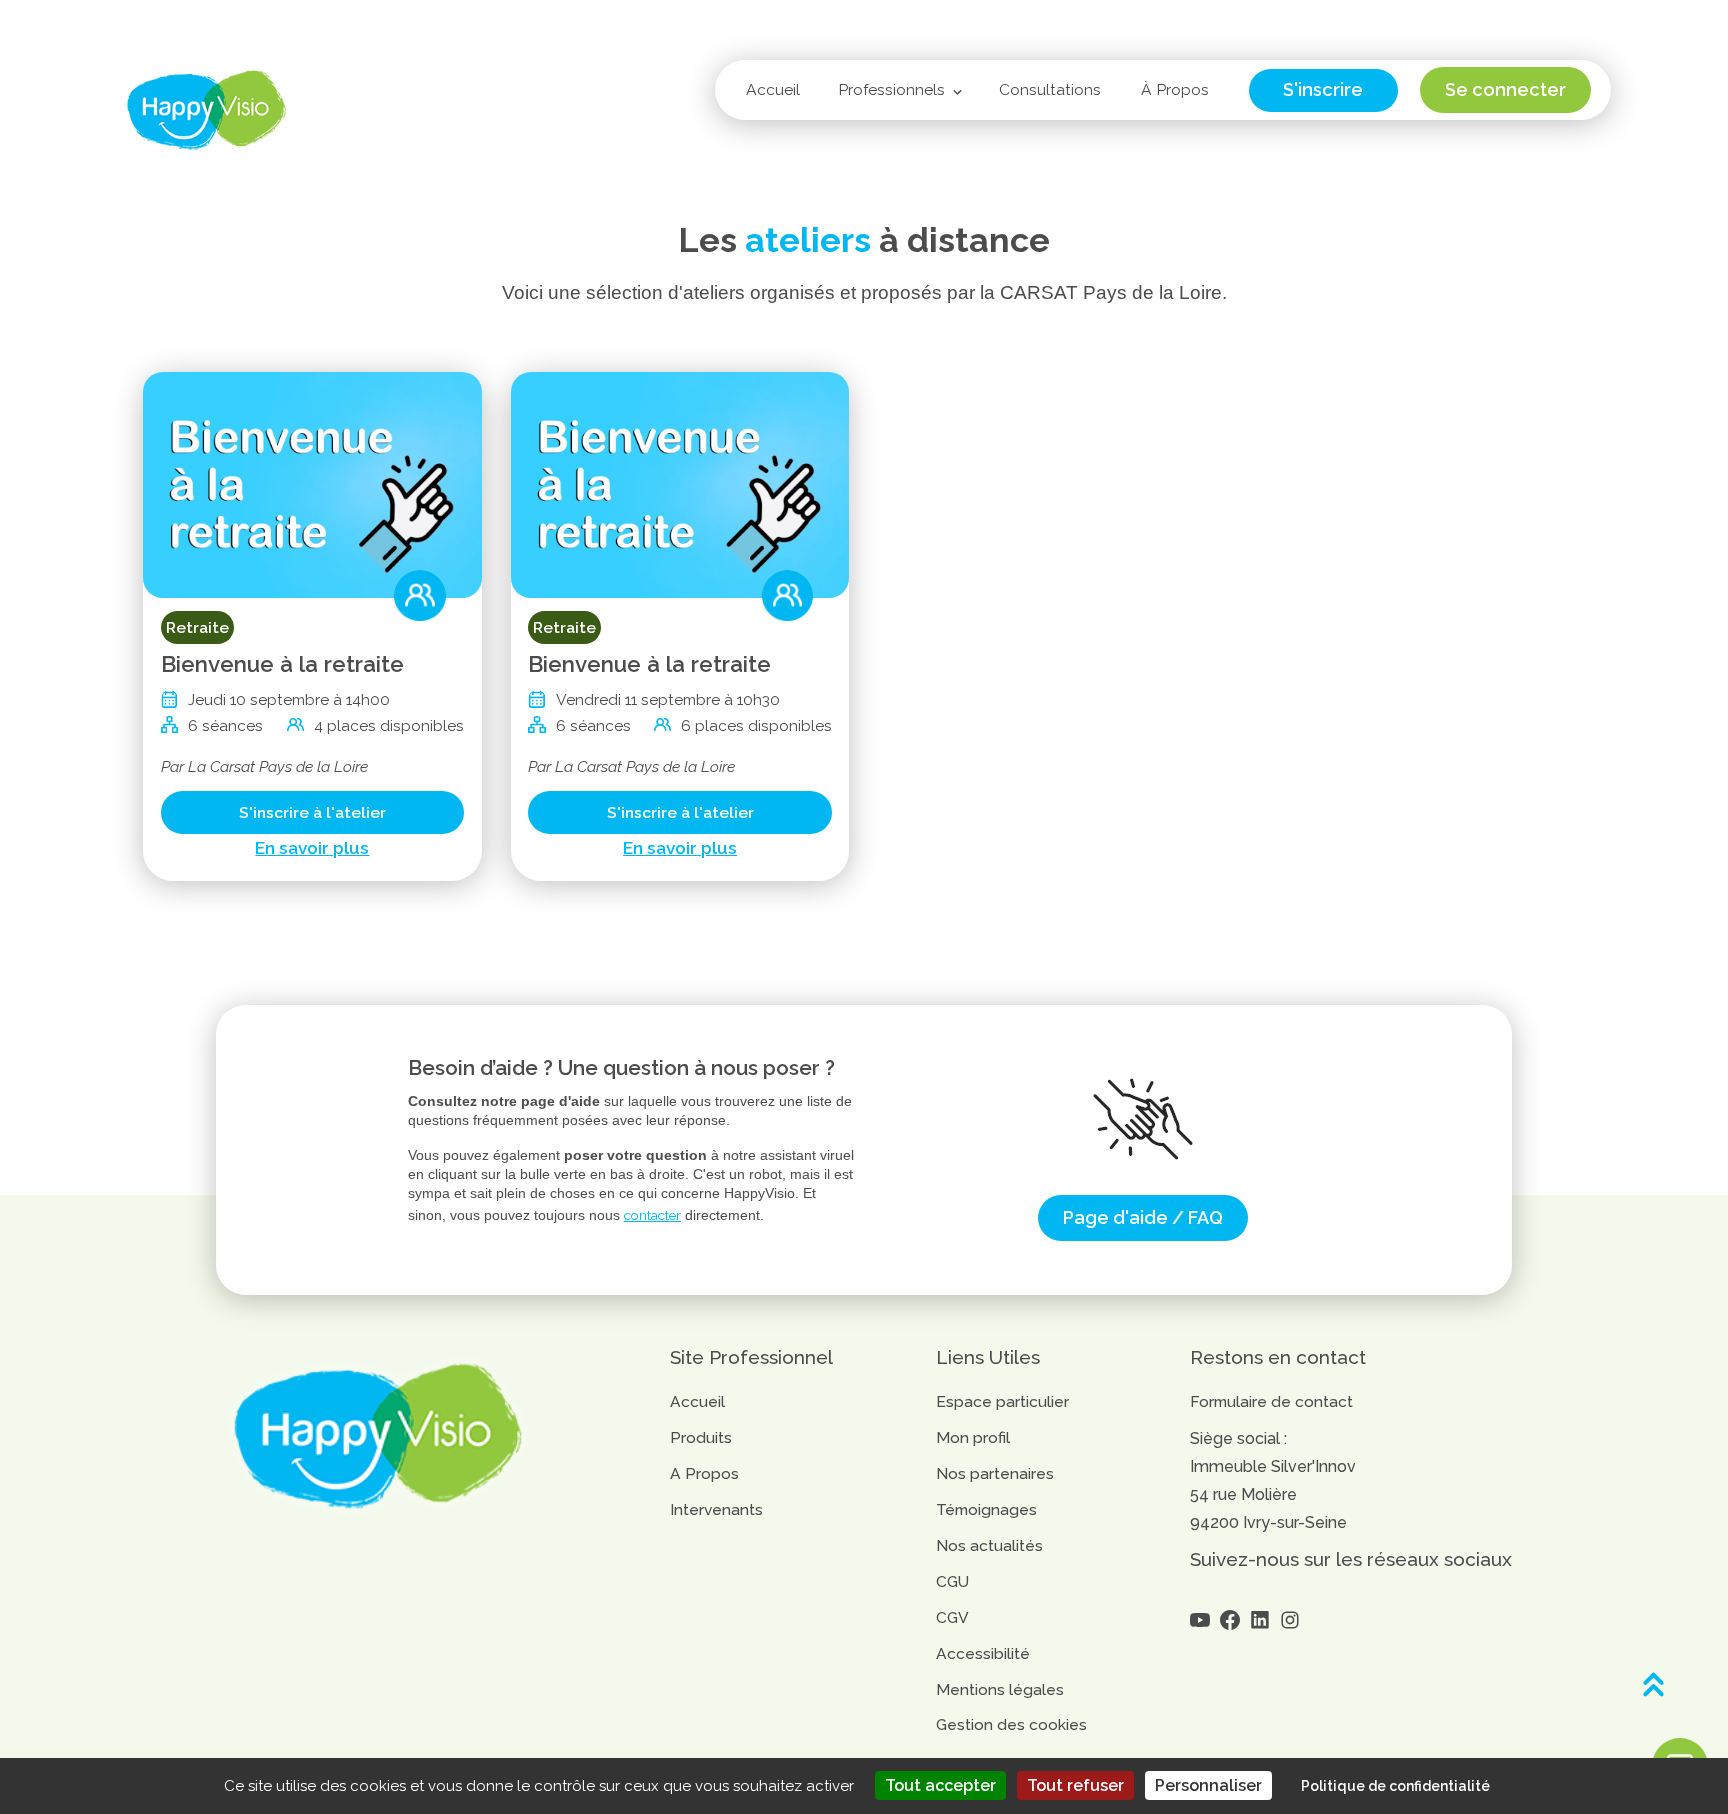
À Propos (1175, 89)
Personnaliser (1208, 1785)
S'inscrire (1323, 89)
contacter (652, 1215)
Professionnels (891, 89)
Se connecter (1505, 89)
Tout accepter (940, 1785)
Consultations (1050, 89)
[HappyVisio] (206, 110)
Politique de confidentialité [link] (1395, 1786)
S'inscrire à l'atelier (312, 812)
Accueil (773, 89)
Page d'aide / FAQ (1143, 1217)
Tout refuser (1075, 1785)
